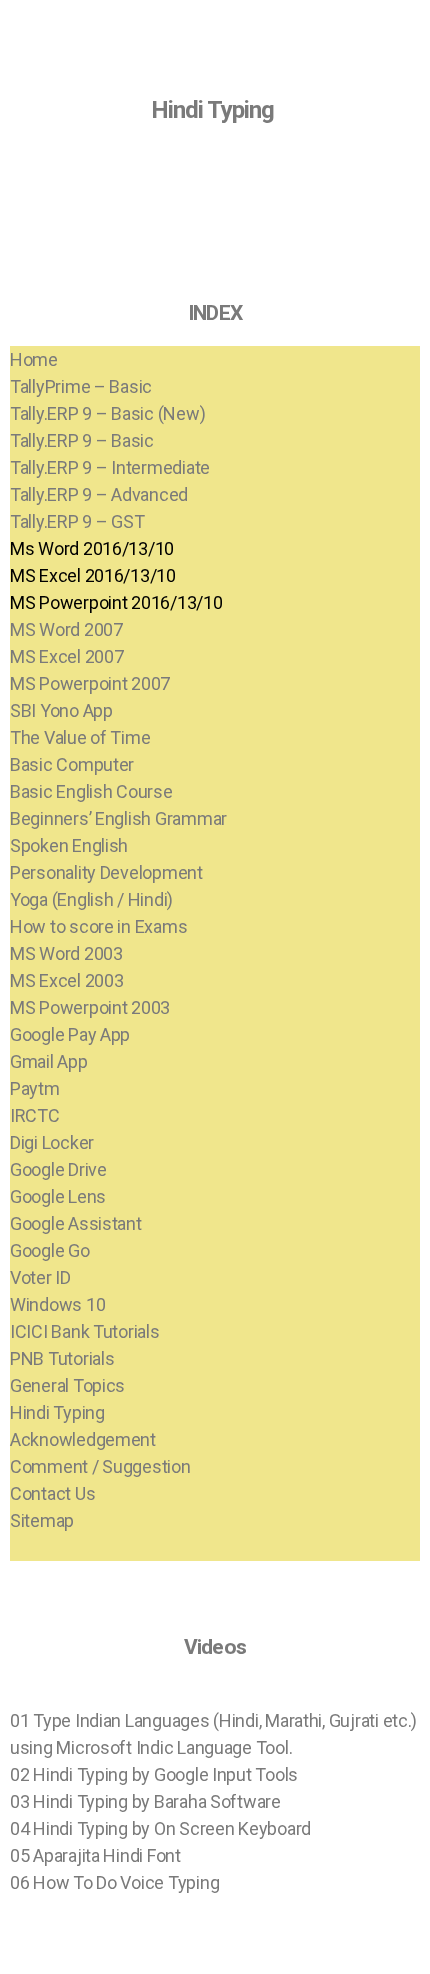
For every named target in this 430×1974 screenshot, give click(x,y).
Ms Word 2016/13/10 (92, 548)
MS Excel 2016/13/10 (93, 575)
